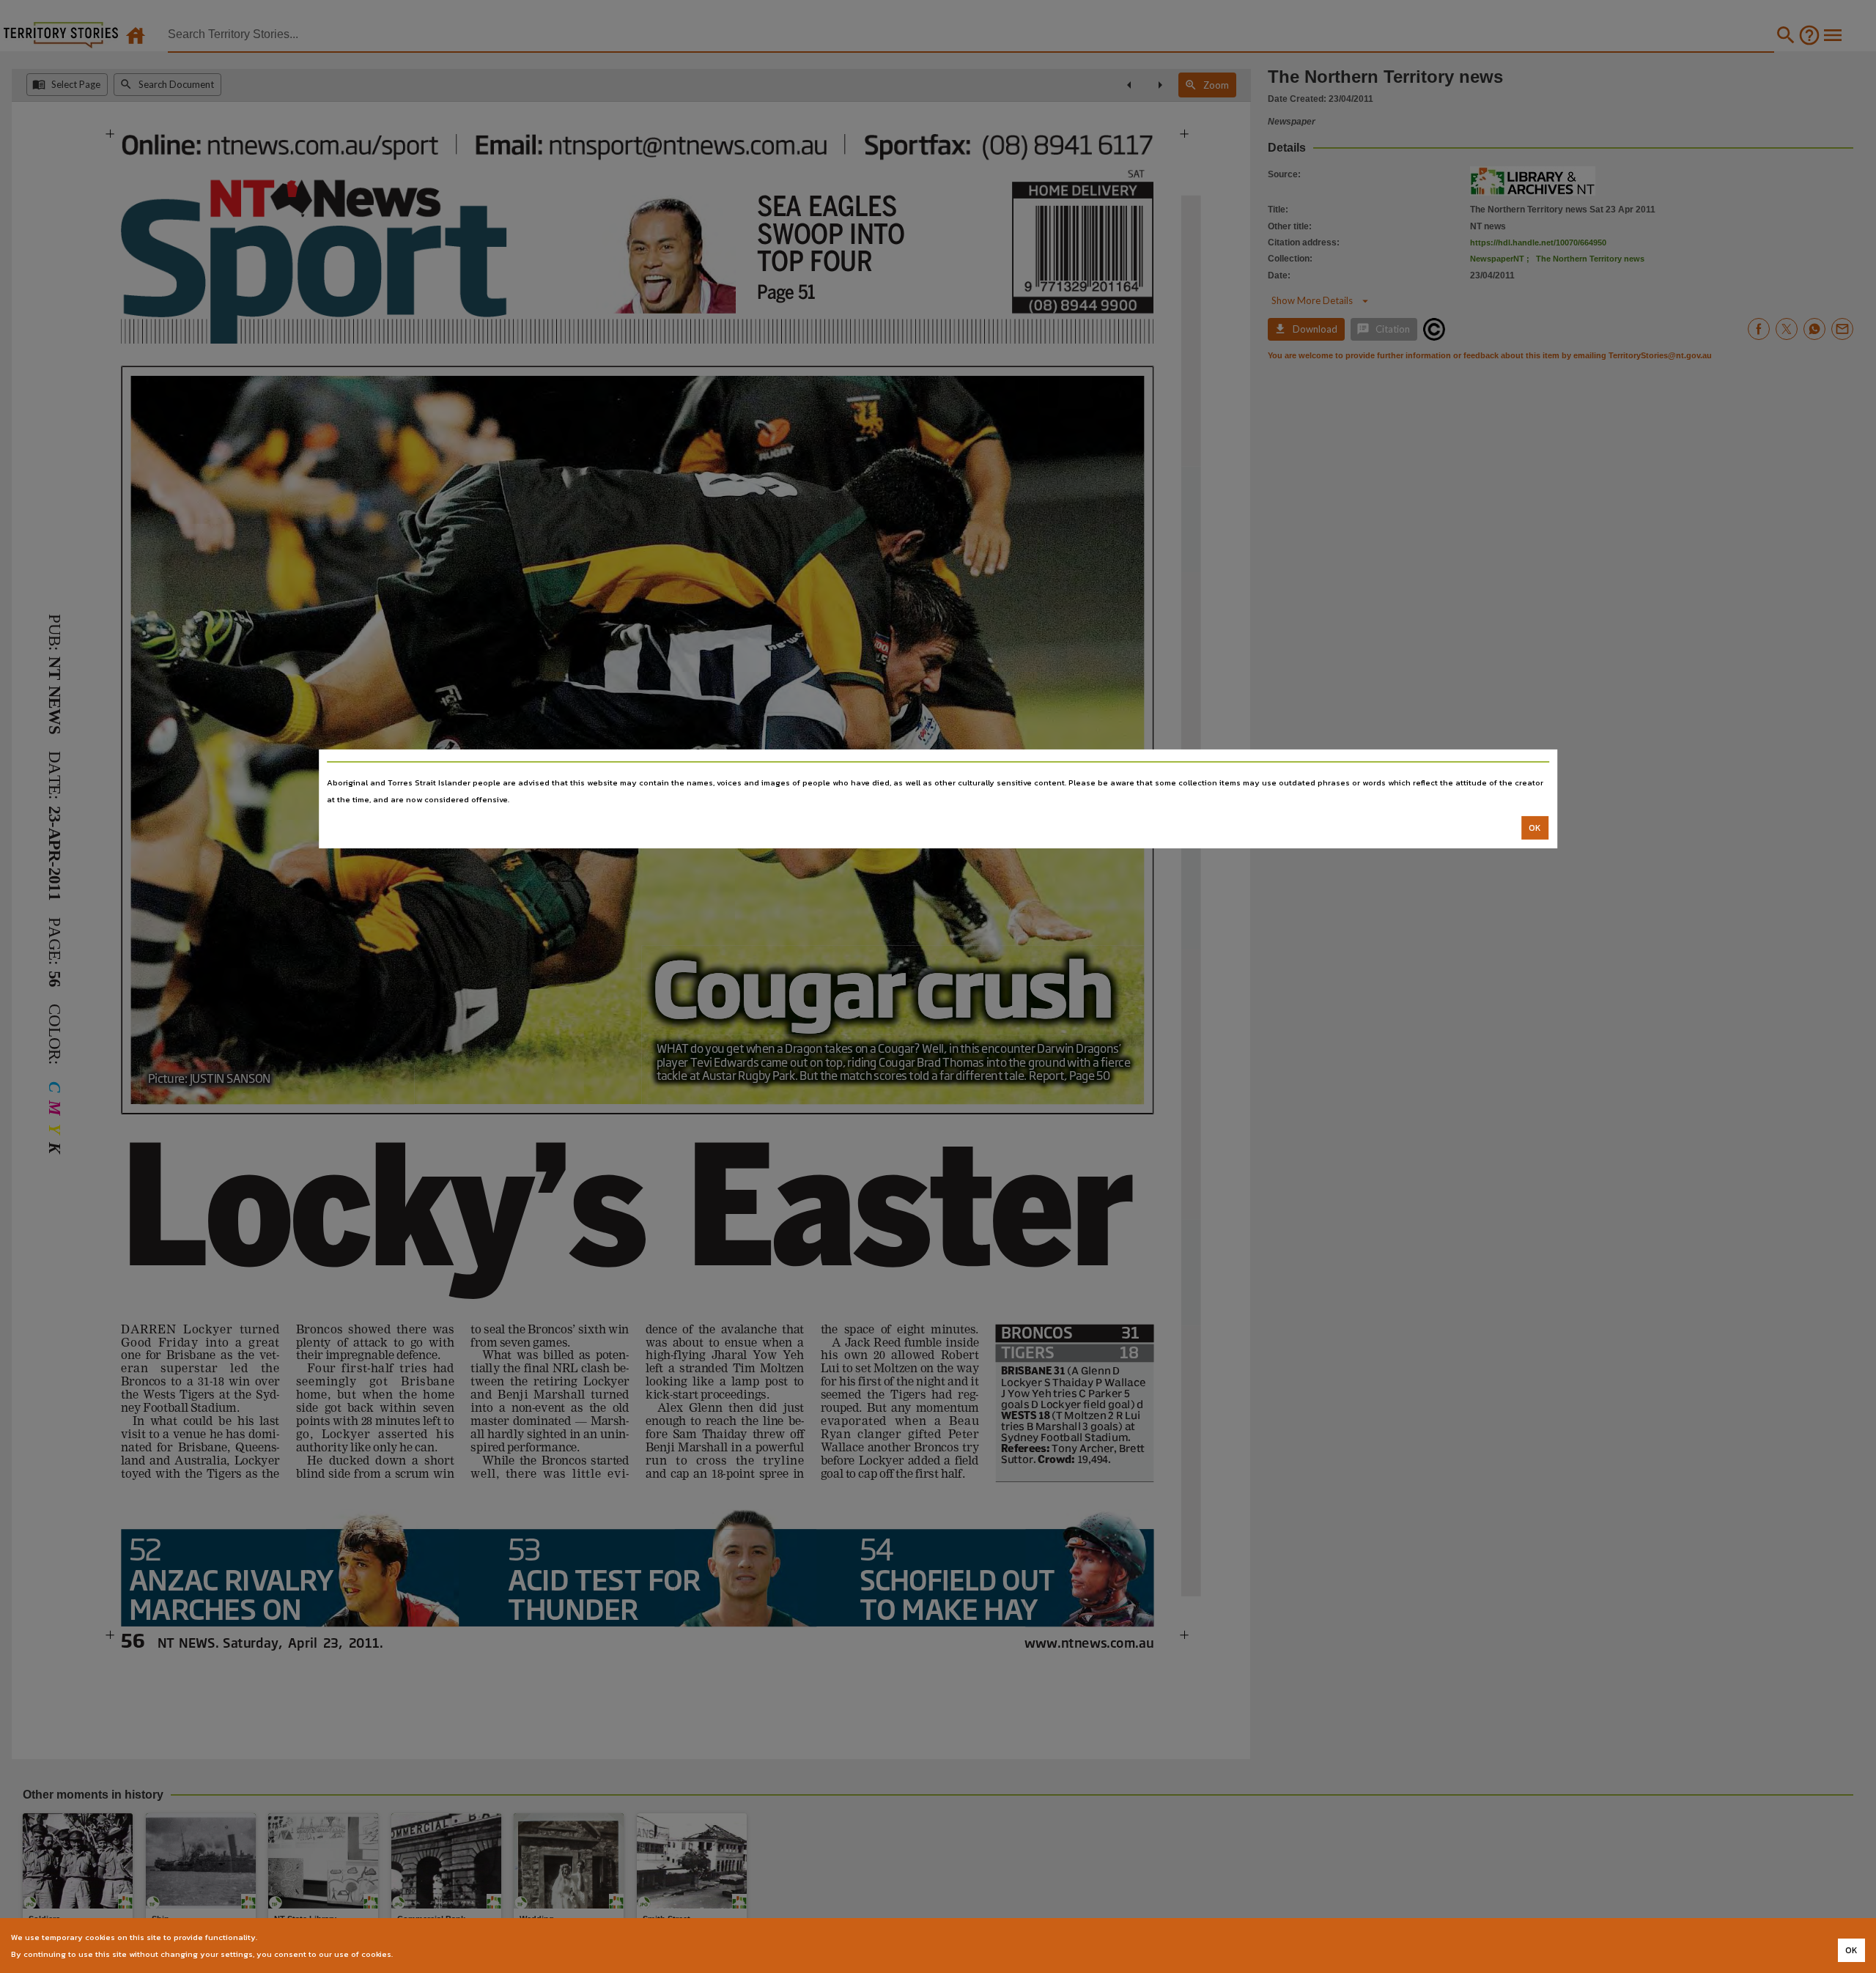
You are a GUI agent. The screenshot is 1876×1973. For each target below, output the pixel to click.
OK (1535, 828)
